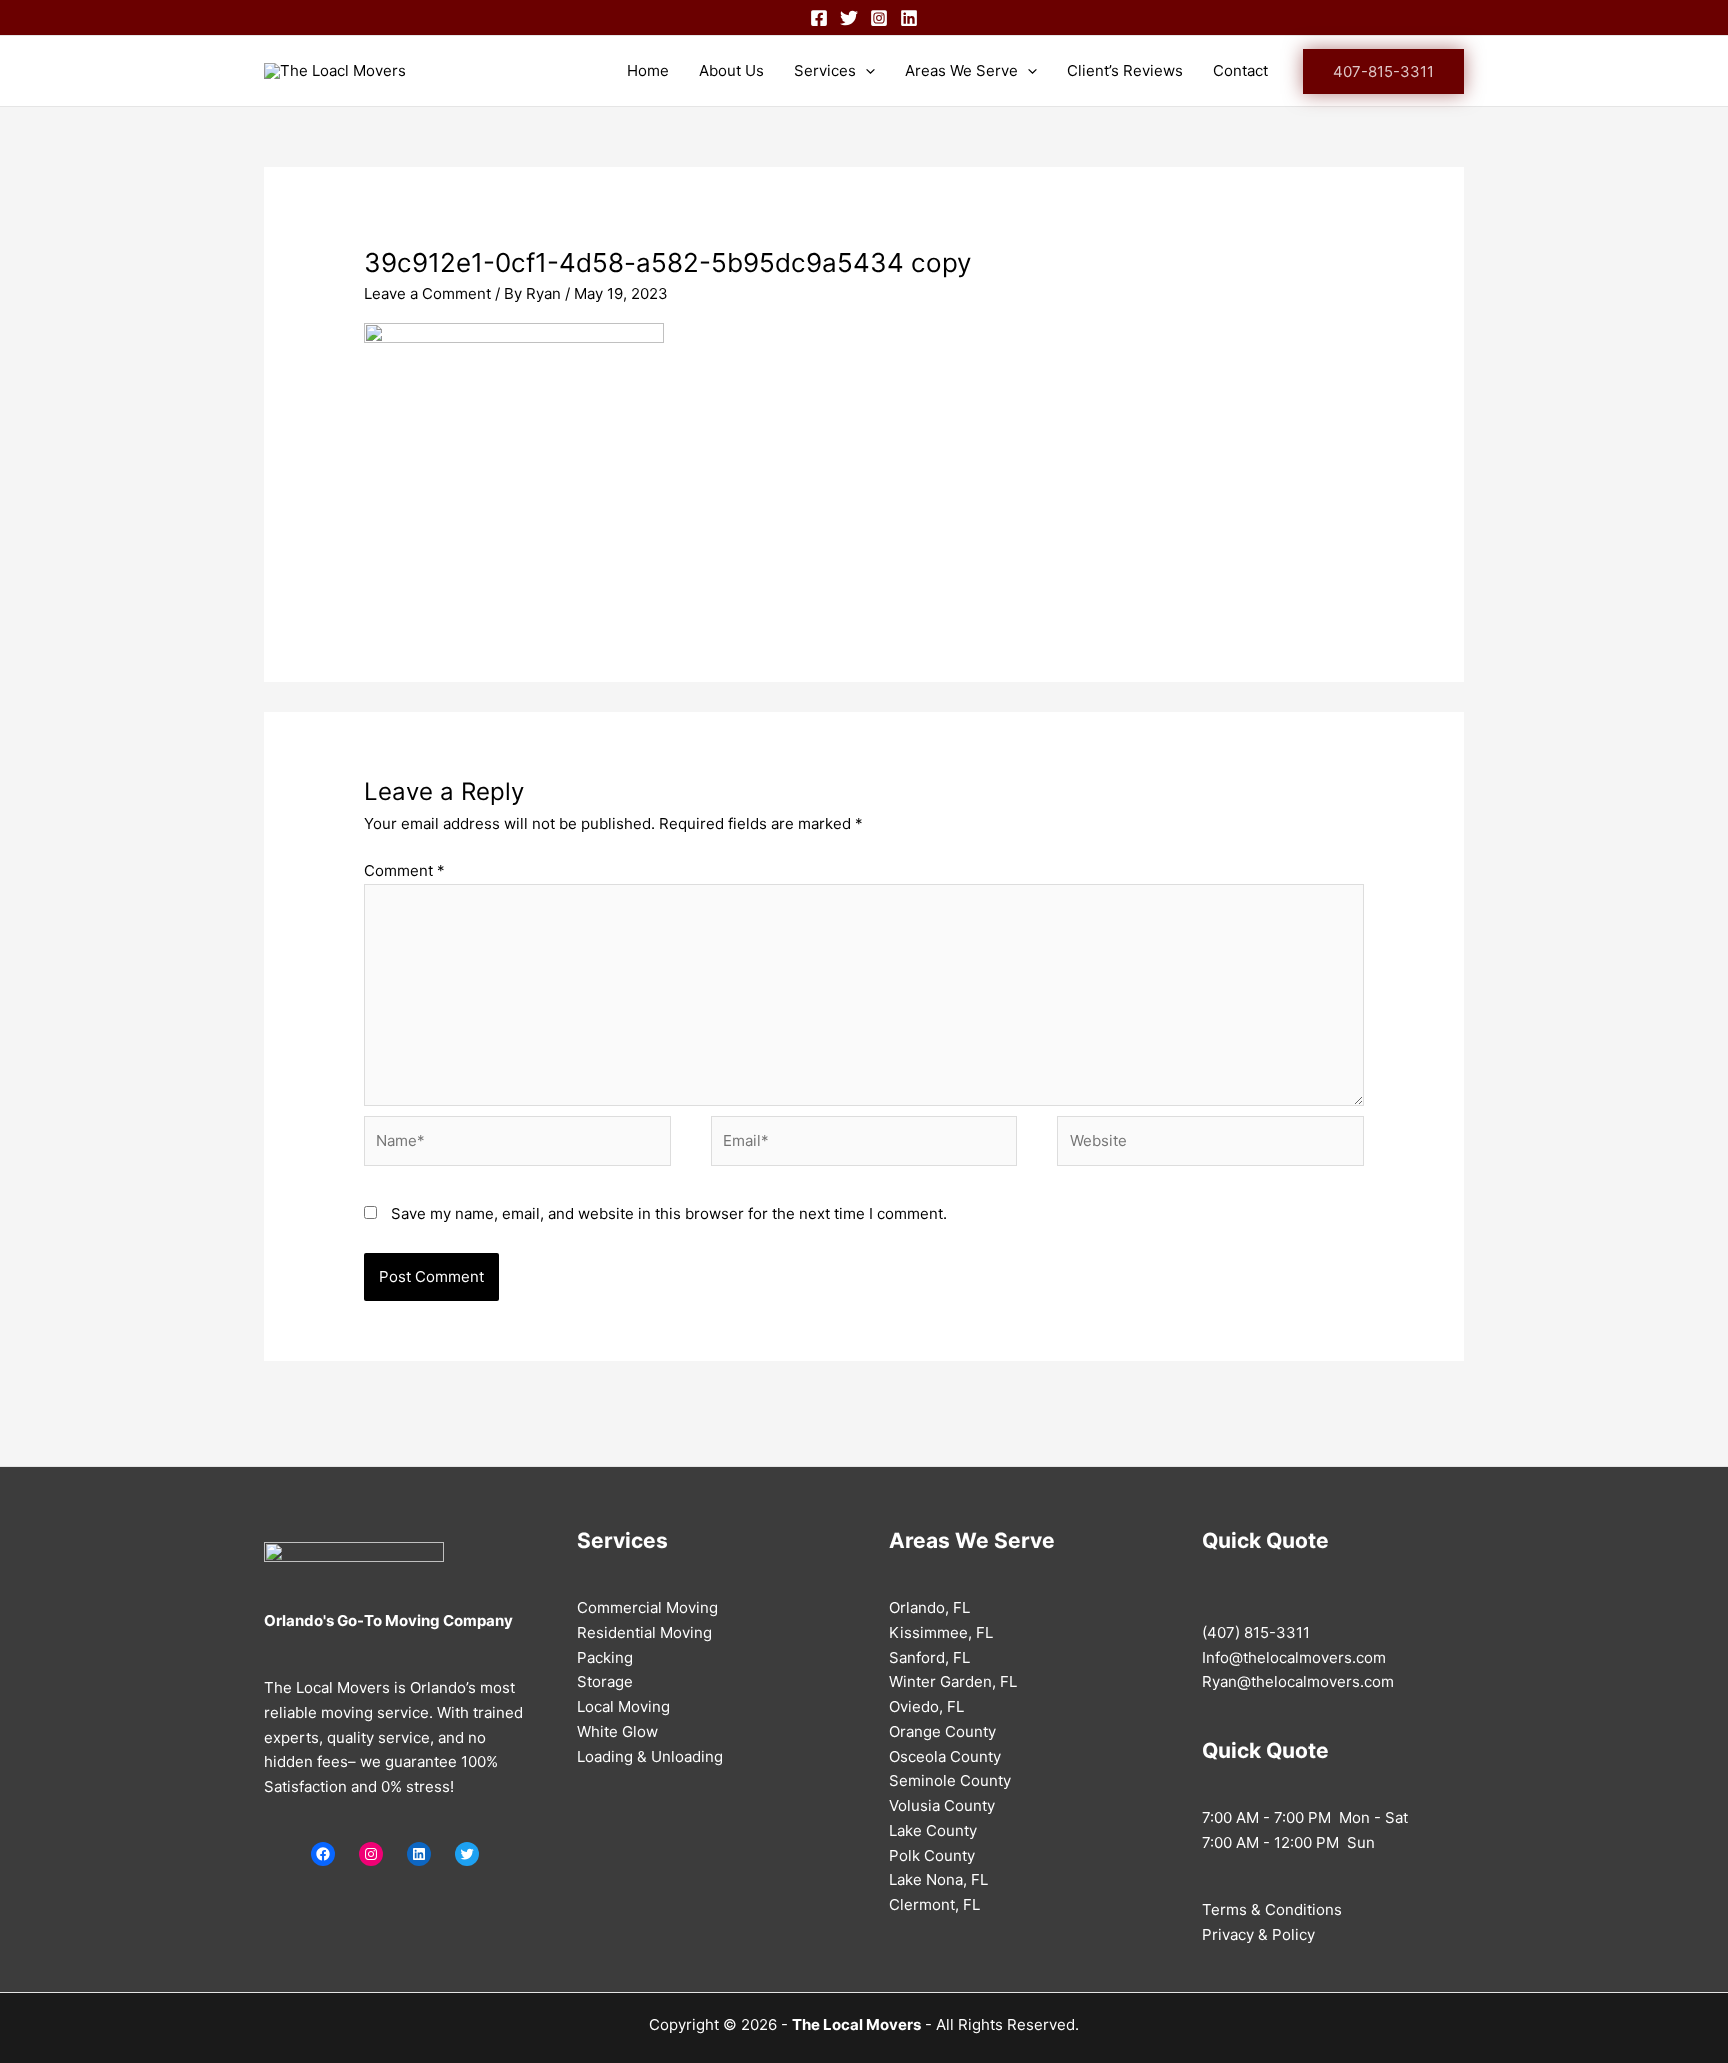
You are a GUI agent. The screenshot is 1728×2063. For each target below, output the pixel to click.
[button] (1383, 71)
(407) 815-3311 (1256, 1632)
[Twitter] (849, 18)
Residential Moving (644, 1632)
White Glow (617, 1731)
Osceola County (945, 1756)
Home (648, 70)
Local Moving (623, 1706)
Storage (605, 1681)
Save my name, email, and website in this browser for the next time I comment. (669, 1213)
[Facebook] (819, 18)
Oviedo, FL (926, 1706)
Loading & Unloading (650, 1756)
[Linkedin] (909, 18)
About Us (731, 70)
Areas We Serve (961, 70)
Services (825, 70)
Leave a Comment (427, 293)
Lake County (933, 1830)
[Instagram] (879, 18)
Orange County (942, 1731)
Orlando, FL (929, 1607)
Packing (605, 1657)
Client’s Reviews (1125, 70)
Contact (1240, 70)
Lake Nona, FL (938, 1879)
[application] (865, 71)
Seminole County (950, 1780)
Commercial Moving (647, 1607)
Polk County (932, 1855)
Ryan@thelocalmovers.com (1298, 1681)
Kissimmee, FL (941, 1632)
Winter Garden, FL (953, 1681)
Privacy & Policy (1258, 1934)
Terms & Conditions (1272, 1909)
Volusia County (942, 1805)
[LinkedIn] (419, 1854)
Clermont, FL (934, 1904)
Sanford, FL (929, 1657)
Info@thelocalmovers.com (1294, 1657)
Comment (404, 870)
